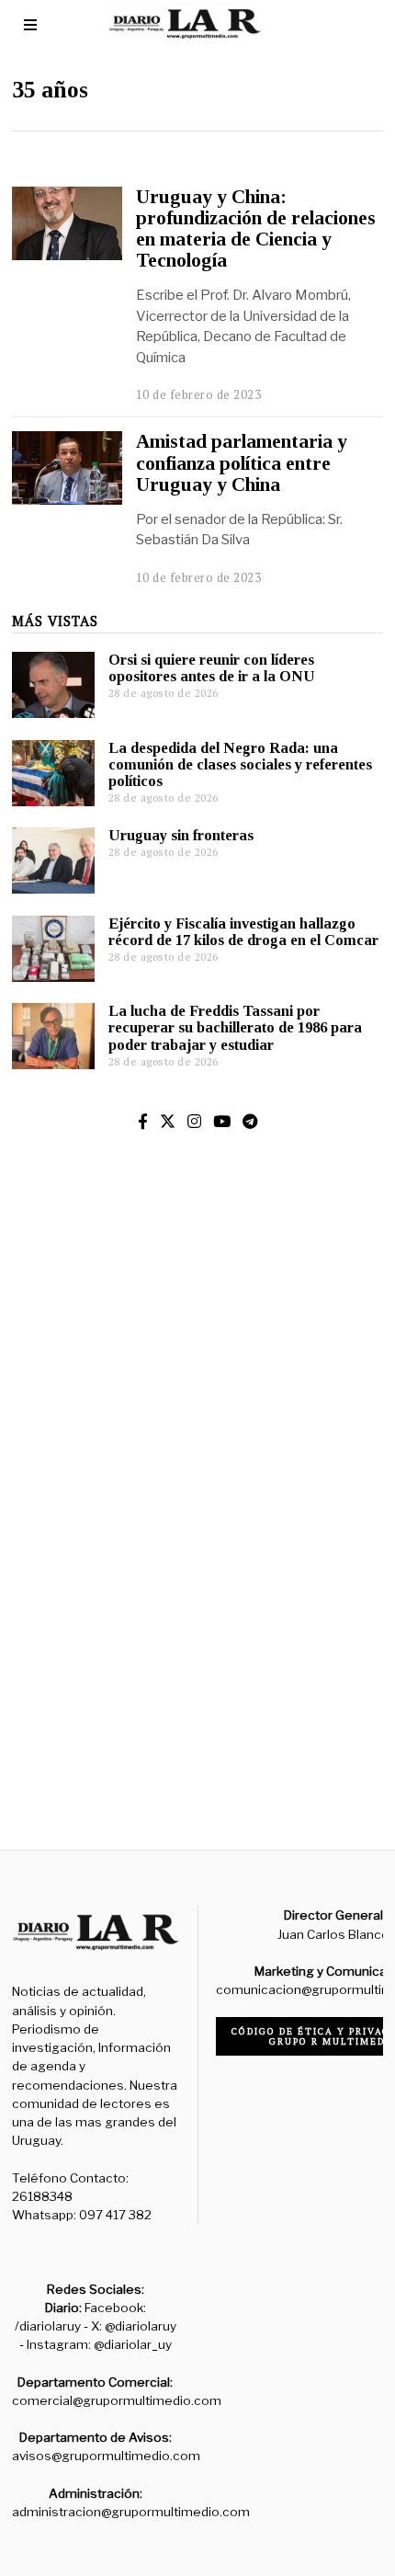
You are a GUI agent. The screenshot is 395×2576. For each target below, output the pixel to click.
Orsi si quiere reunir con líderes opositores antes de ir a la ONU (212, 668)
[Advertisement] (197, 1579)
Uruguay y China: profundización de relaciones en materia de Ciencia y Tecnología (256, 228)
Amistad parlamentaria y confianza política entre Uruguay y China (242, 462)
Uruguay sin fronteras (181, 835)
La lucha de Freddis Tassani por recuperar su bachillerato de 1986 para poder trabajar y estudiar (235, 1027)
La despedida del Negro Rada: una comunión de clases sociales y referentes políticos (240, 764)
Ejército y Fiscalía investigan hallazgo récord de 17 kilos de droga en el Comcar (243, 932)
